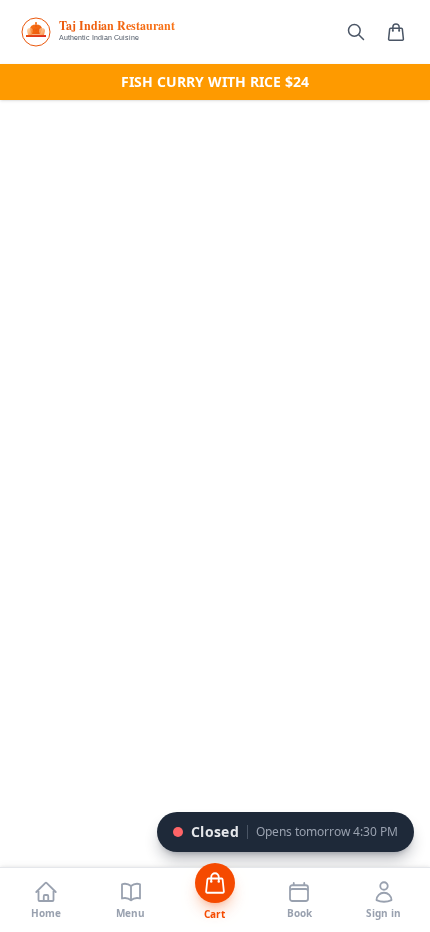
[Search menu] (356, 32)
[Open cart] (396, 32)
